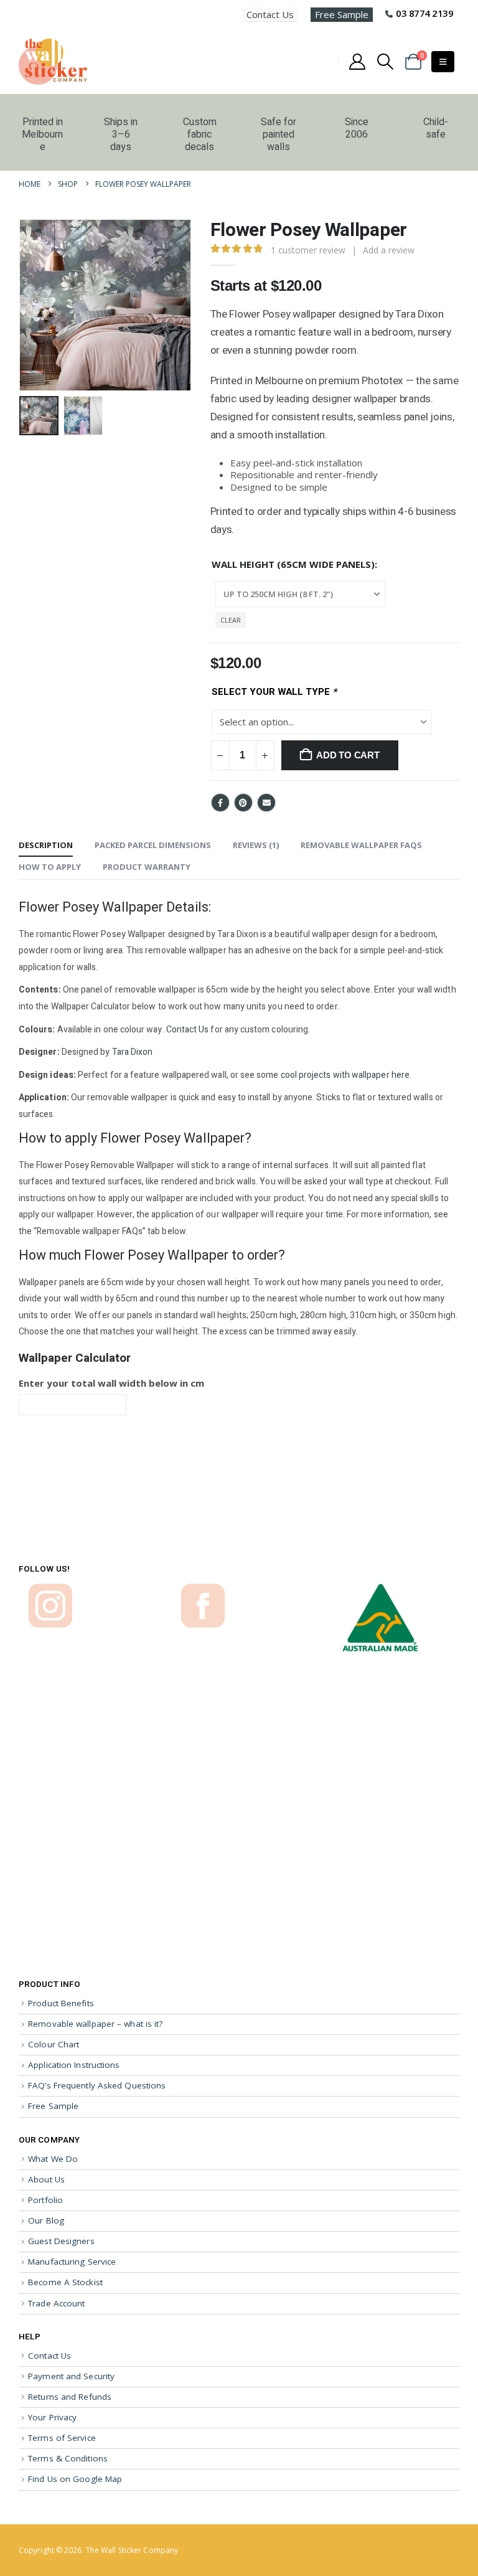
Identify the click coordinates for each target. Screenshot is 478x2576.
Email (266, 803)
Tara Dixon (133, 1052)
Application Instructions (74, 2065)
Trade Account (56, 2303)
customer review (308, 250)
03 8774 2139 (424, 13)
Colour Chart (54, 2044)
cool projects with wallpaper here (345, 1075)
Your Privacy (52, 2417)
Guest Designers (61, 2241)
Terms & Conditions (68, 2458)
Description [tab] (46, 845)
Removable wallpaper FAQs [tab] (361, 845)
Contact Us (270, 14)
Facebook (220, 803)
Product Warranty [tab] (147, 867)
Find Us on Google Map (75, 2479)
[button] (386, 62)
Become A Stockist (65, 2282)
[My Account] (357, 62)
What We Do (53, 2158)
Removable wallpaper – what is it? (95, 2024)
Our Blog (46, 2220)
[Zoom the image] (50, 1589)
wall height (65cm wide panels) (293, 564)
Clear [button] (231, 620)
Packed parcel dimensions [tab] (153, 845)
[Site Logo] (53, 62)
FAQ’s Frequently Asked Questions (97, 2085)
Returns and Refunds (70, 2397)
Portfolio (45, 2200)
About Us (46, 2179)
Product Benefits (61, 2003)
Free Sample (342, 14)
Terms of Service (62, 2438)
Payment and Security (71, 2375)
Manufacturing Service (72, 2262)
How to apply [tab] (50, 867)
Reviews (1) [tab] (256, 845)
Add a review (389, 250)
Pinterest (243, 803)
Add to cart (348, 755)
